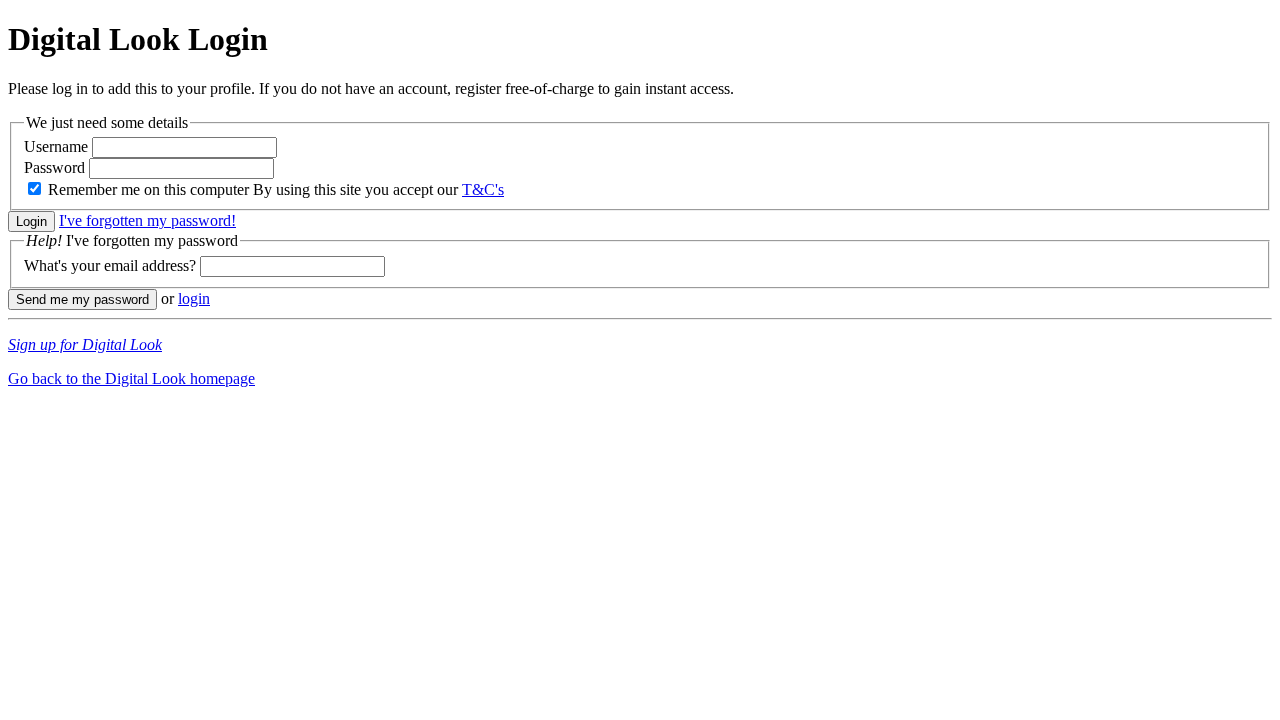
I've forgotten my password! (147, 220)
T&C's (483, 189)
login (194, 298)
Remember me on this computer (148, 189)
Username (56, 146)
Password (54, 167)
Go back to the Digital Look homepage (131, 378)
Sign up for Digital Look (85, 344)
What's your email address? (110, 265)
